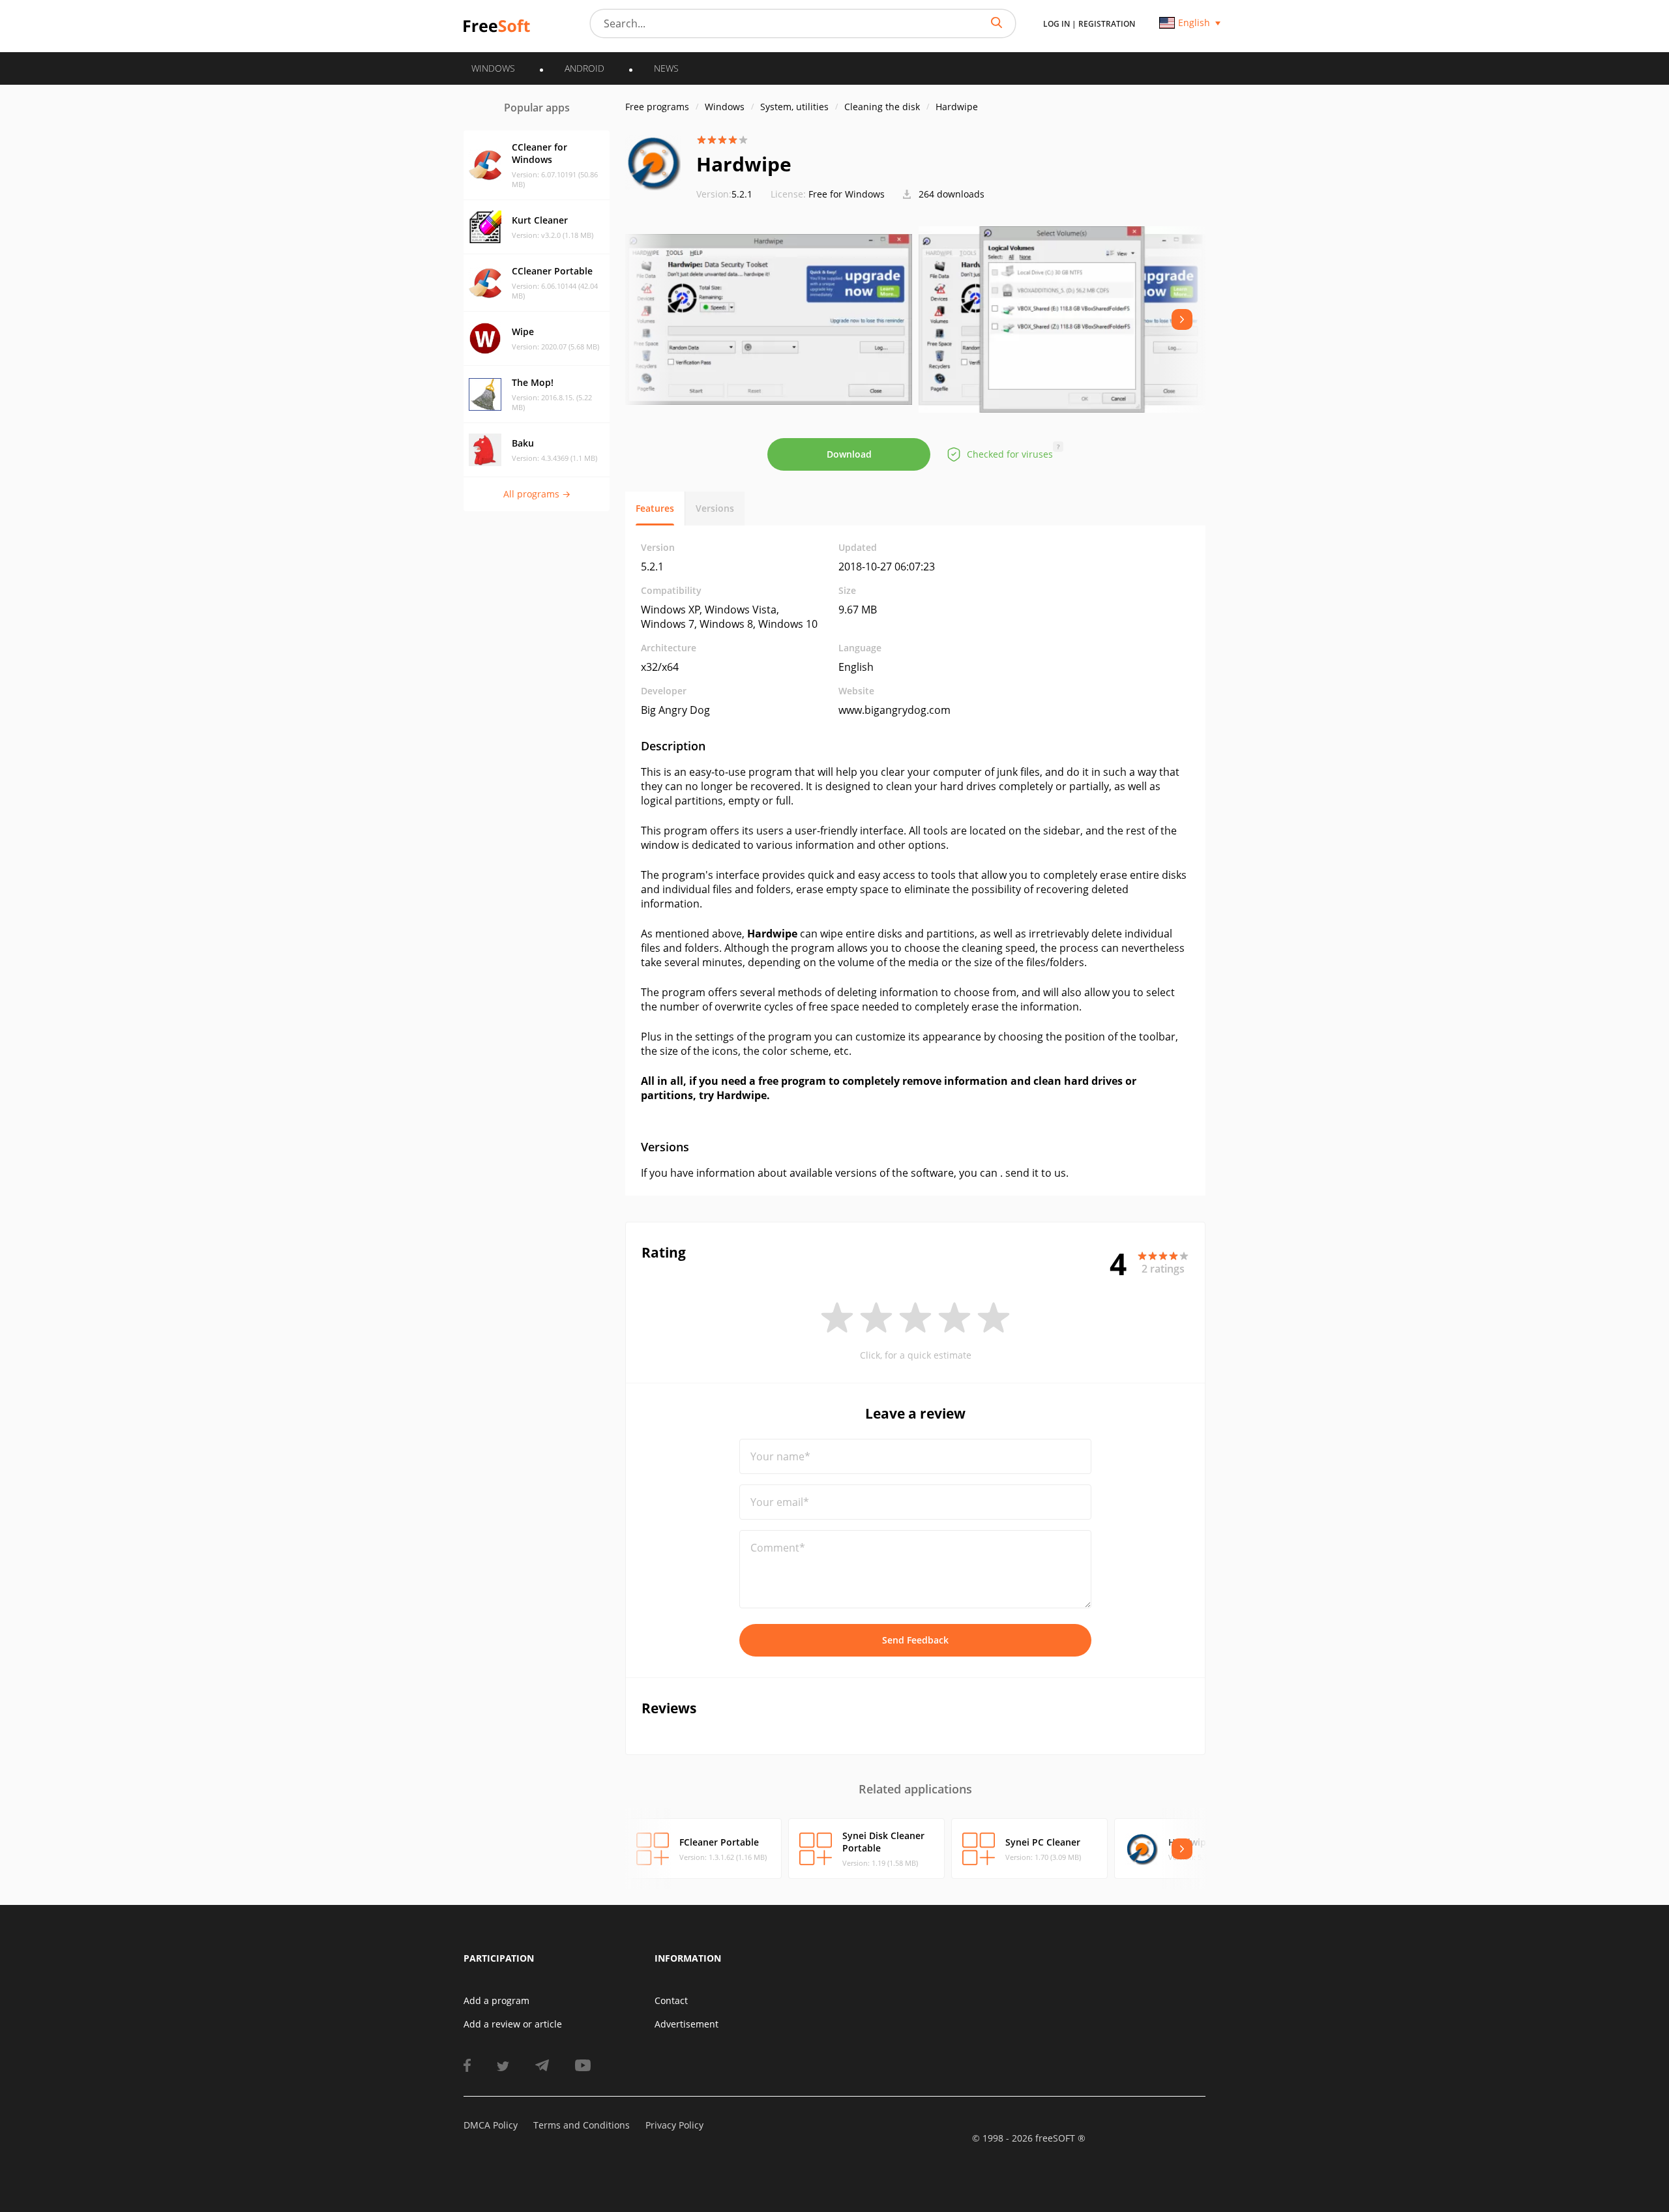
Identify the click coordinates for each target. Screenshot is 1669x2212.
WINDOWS (493, 68)
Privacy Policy (674, 2125)
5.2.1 (724, 194)
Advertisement (687, 2024)
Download (849, 454)
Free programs (657, 107)
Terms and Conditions (582, 2125)
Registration (1107, 24)
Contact (671, 2000)
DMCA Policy (491, 2125)
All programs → (537, 494)
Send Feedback (915, 1640)
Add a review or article (513, 2024)
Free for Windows (847, 194)
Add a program (496, 2000)
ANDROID (584, 68)
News (666, 68)
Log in (1056, 24)
